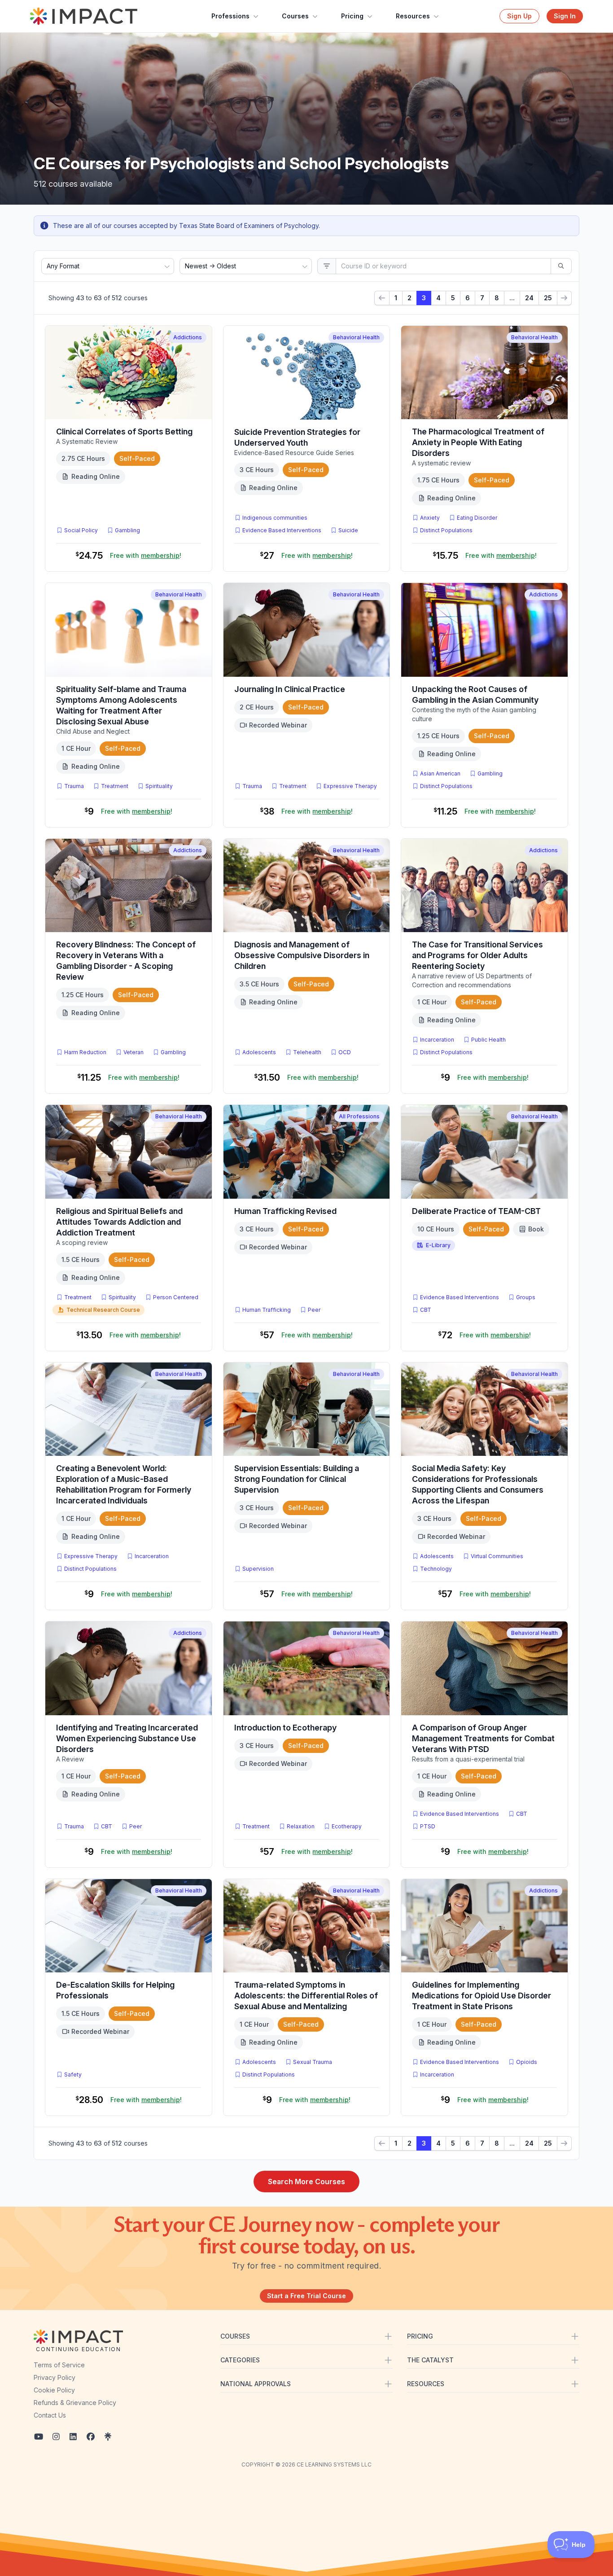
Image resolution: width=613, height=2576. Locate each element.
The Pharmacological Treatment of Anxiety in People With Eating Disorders (478, 442)
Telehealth (307, 1052)
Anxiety (430, 518)
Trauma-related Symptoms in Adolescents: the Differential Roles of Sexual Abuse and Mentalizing (306, 1996)
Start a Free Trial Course (306, 2296)
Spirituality (159, 786)
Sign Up (519, 16)
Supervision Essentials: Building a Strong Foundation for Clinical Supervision (297, 1479)
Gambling (127, 530)
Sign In (565, 16)
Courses (295, 16)
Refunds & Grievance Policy (75, 2403)
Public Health (488, 1040)
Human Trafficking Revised (285, 1211)
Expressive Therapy (350, 786)
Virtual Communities (497, 1556)
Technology (436, 1569)
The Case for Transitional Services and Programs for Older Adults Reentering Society (477, 955)
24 (529, 298)
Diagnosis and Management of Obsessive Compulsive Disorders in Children (302, 955)
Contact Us (50, 2415)
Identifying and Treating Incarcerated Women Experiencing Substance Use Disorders (127, 1738)
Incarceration (437, 1040)
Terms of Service (59, 2365)
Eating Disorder (477, 518)
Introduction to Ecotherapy (285, 1728)
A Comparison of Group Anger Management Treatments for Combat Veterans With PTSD (483, 1738)
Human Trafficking (267, 1310)
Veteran (134, 1052)
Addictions (188, 337)
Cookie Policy (54, 2390)
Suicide (348, 530)
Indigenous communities (275, 518)
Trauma (74, 786)
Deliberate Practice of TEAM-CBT (476, 1211)
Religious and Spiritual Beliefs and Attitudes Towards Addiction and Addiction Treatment (119, 1222)
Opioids (527, 2062)
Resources (413, 16)
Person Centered (176, 1297)
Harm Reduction (85, 1052)
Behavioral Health (356, 337)
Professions (230, 16)
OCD (346, 1052)
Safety (73, 2074)
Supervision (258, 1569)
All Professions (359, 1116)
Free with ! (146, 555)
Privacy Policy (55, 2377)
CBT (427, 1310)
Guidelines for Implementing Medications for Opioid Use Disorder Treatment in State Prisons (482, 1996)
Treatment (115, 786)
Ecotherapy (347, 1826)
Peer (314, 1310)
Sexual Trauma (313, 2062)
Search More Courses (306, 2182)
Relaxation (301, 1826)
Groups (526, 1297)
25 (548, 298)
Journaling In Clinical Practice (290, 689)
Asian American (440, 773)
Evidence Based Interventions (282, 530)
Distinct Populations (446, 530)
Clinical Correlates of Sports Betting (124, 432)
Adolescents (259, 1052)
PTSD (429, 1826)
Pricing (352, 16)
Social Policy (81, 530)
